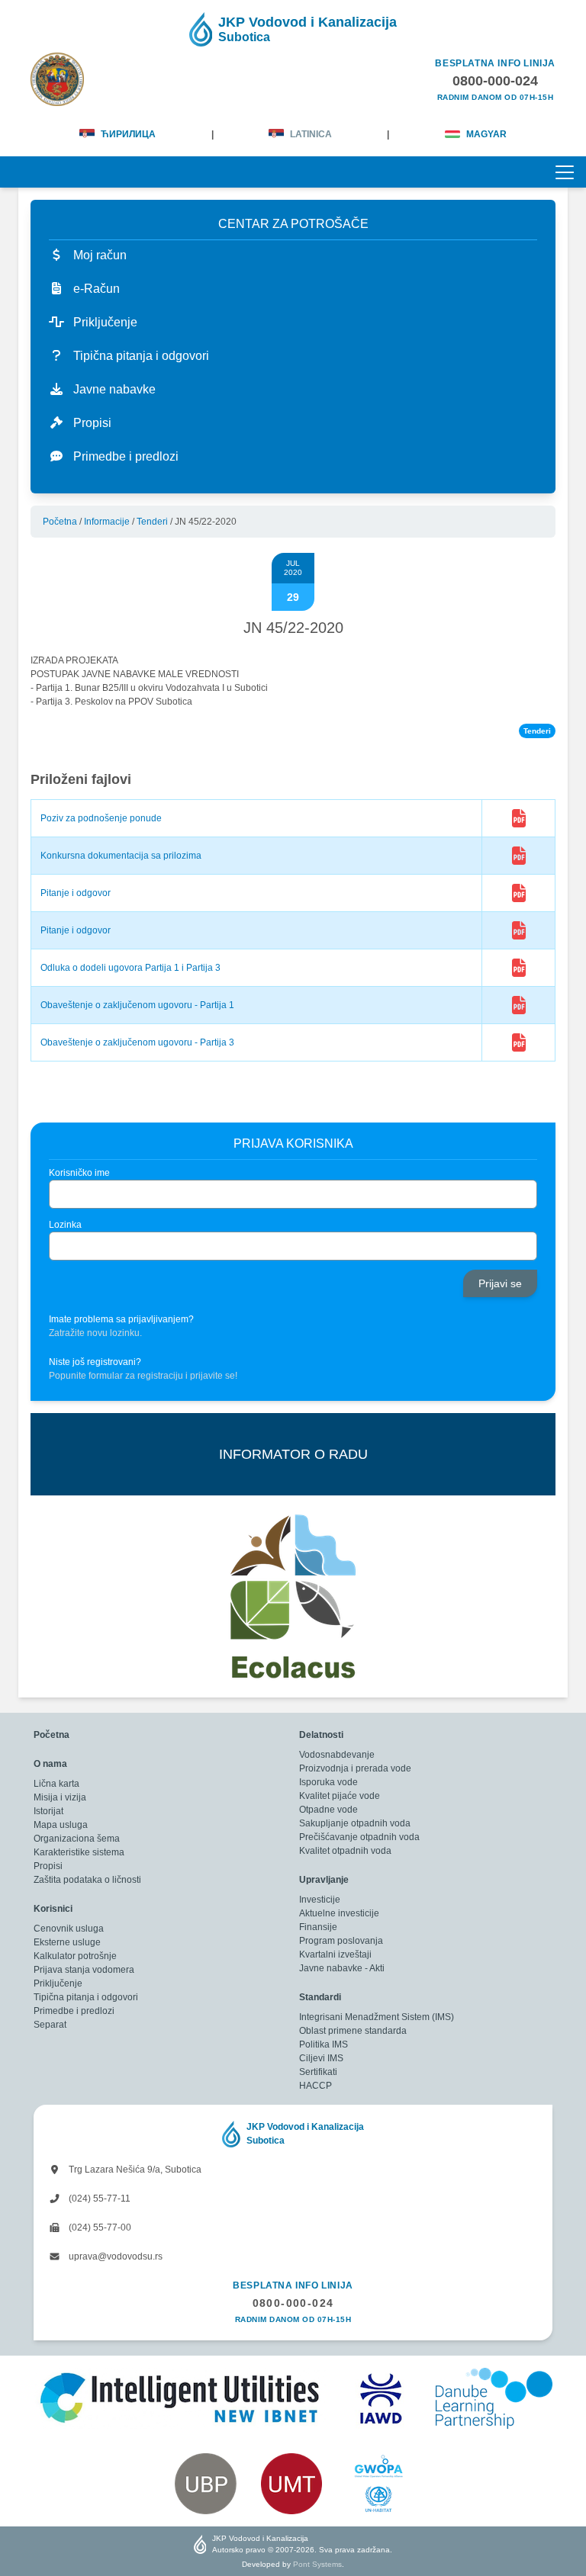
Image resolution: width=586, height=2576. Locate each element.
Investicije (320, 1900)
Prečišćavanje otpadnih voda (359, 1837)
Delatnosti (321, 1735)
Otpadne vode (328, 1810)
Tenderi (152, 522)
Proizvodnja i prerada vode (355, 1768)
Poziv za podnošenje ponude (101, 818)
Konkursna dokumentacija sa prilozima (121, 856)
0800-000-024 (293, 2303)
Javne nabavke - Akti (342, 1968)
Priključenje (58, 1983)
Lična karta (56, 1784)
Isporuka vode (328, 1782)
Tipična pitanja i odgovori (86, 1997)
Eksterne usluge (67, 1942)
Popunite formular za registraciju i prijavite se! (143, 1376)
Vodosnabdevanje (337, 1755)
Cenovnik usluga (69, 1929)
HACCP (316, 2086)
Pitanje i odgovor (76, 893)
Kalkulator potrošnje (75, 1956)
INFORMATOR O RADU (293, 1454)
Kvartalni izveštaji (335, 1954)
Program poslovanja (341, 1941)
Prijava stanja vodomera (84, 1970)
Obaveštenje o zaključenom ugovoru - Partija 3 (137, 1042)
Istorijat (48, 1811)
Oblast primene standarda (353, 2031)
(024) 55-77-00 (99, 2228)
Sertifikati (318, 2072)
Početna (60, 522)
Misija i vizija (60, 1797)
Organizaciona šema (77, 1839)
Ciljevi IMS (321, 2058)
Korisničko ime (79, 1173)
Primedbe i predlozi (74, 2011)
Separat (50, 2025)
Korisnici (53, 1909)
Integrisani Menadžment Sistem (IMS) (377, 2017)
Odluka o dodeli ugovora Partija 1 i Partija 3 (130, 968)
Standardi (320, 1997)
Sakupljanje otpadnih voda (355, 1823)
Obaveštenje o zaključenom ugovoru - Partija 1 (137, 1005)
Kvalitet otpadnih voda (345, 1851)
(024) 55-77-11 (98, 2199)
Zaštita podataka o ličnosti (87, 1880)
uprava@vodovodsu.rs (114, 2256)
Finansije (318, 1927)
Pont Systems (317, 2564)
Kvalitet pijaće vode (340, 1796)
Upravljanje (324, 1880)
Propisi (48, 1866)
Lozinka (65, 1225)
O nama (50, 1764)
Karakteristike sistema (79, 1852)
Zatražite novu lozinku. (95, 1333)
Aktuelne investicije (339, 1913)
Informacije (107, 522)
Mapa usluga (61, 1825)
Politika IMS (324, 2044)
